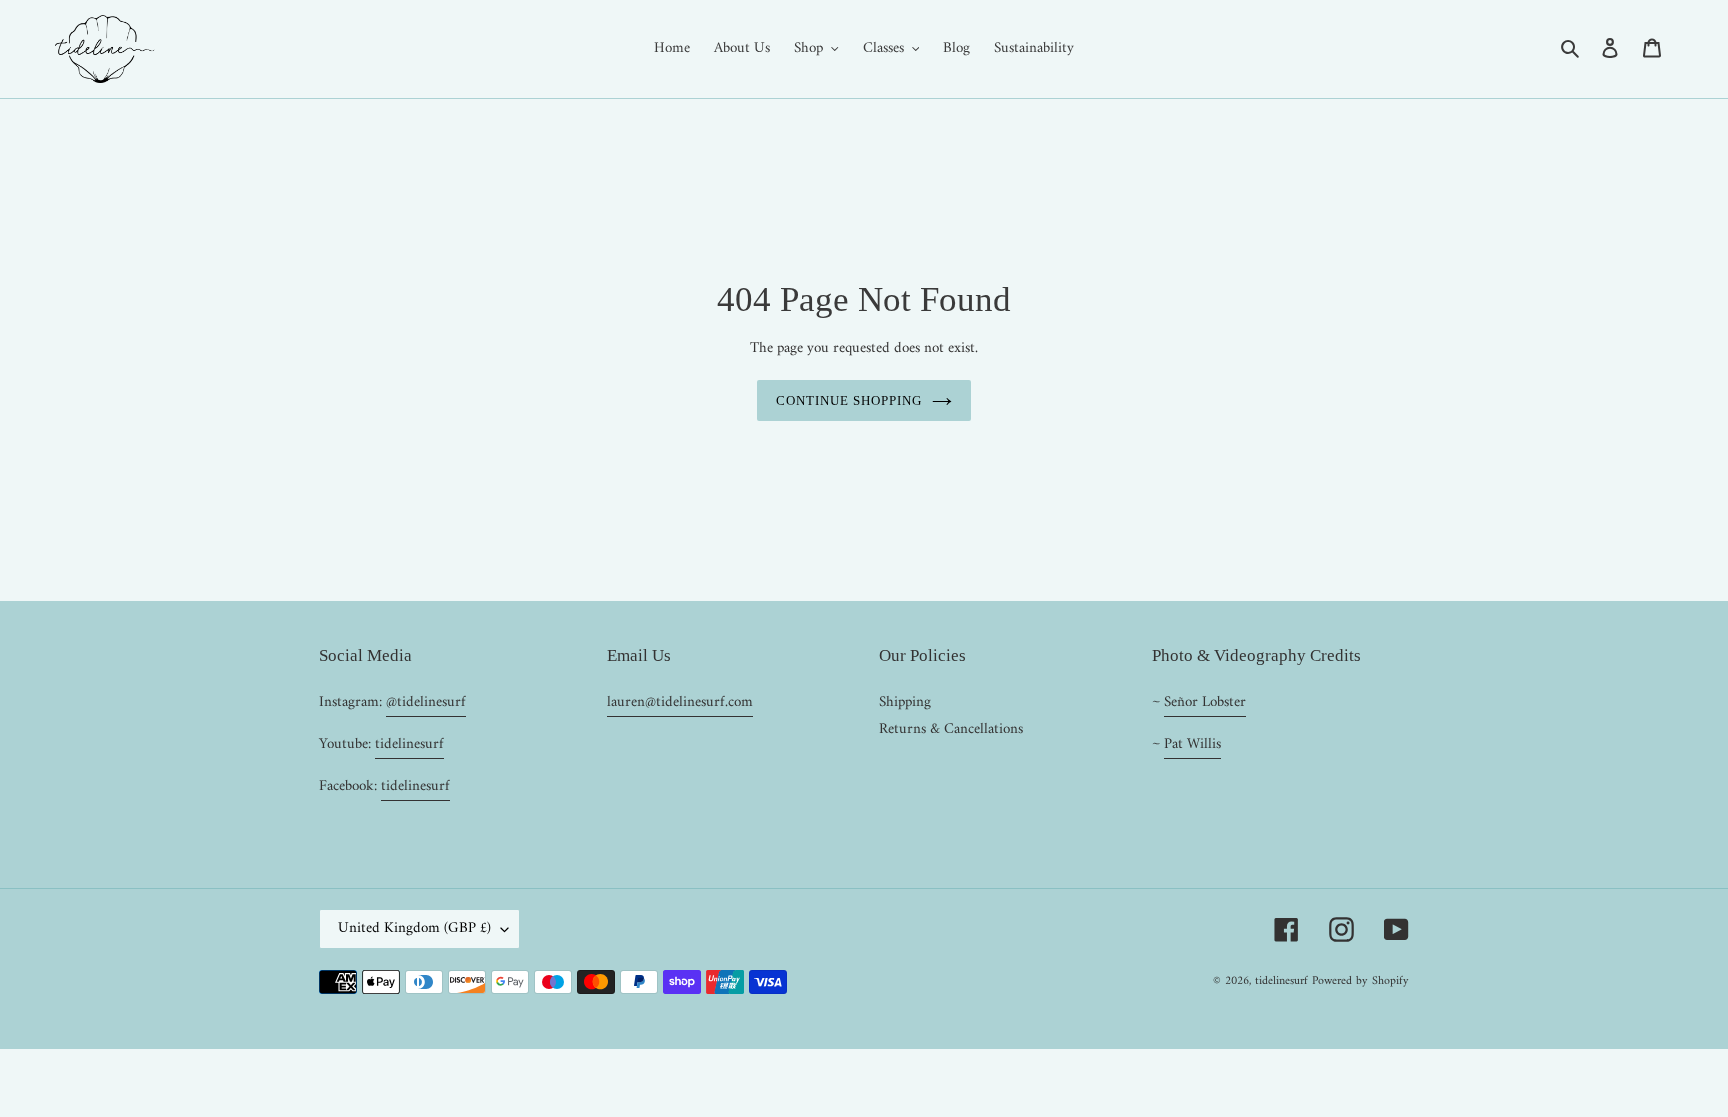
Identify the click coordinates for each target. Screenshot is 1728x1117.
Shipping (905, 702)
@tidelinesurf (426, 702)
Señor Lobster (1205, 702)
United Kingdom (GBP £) (414, 928)
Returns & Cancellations (951, 729)
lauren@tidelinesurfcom (680, 702)
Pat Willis (1192, 744)
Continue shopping (849, 400)
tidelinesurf (409, 744)
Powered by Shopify (1360, 981)
